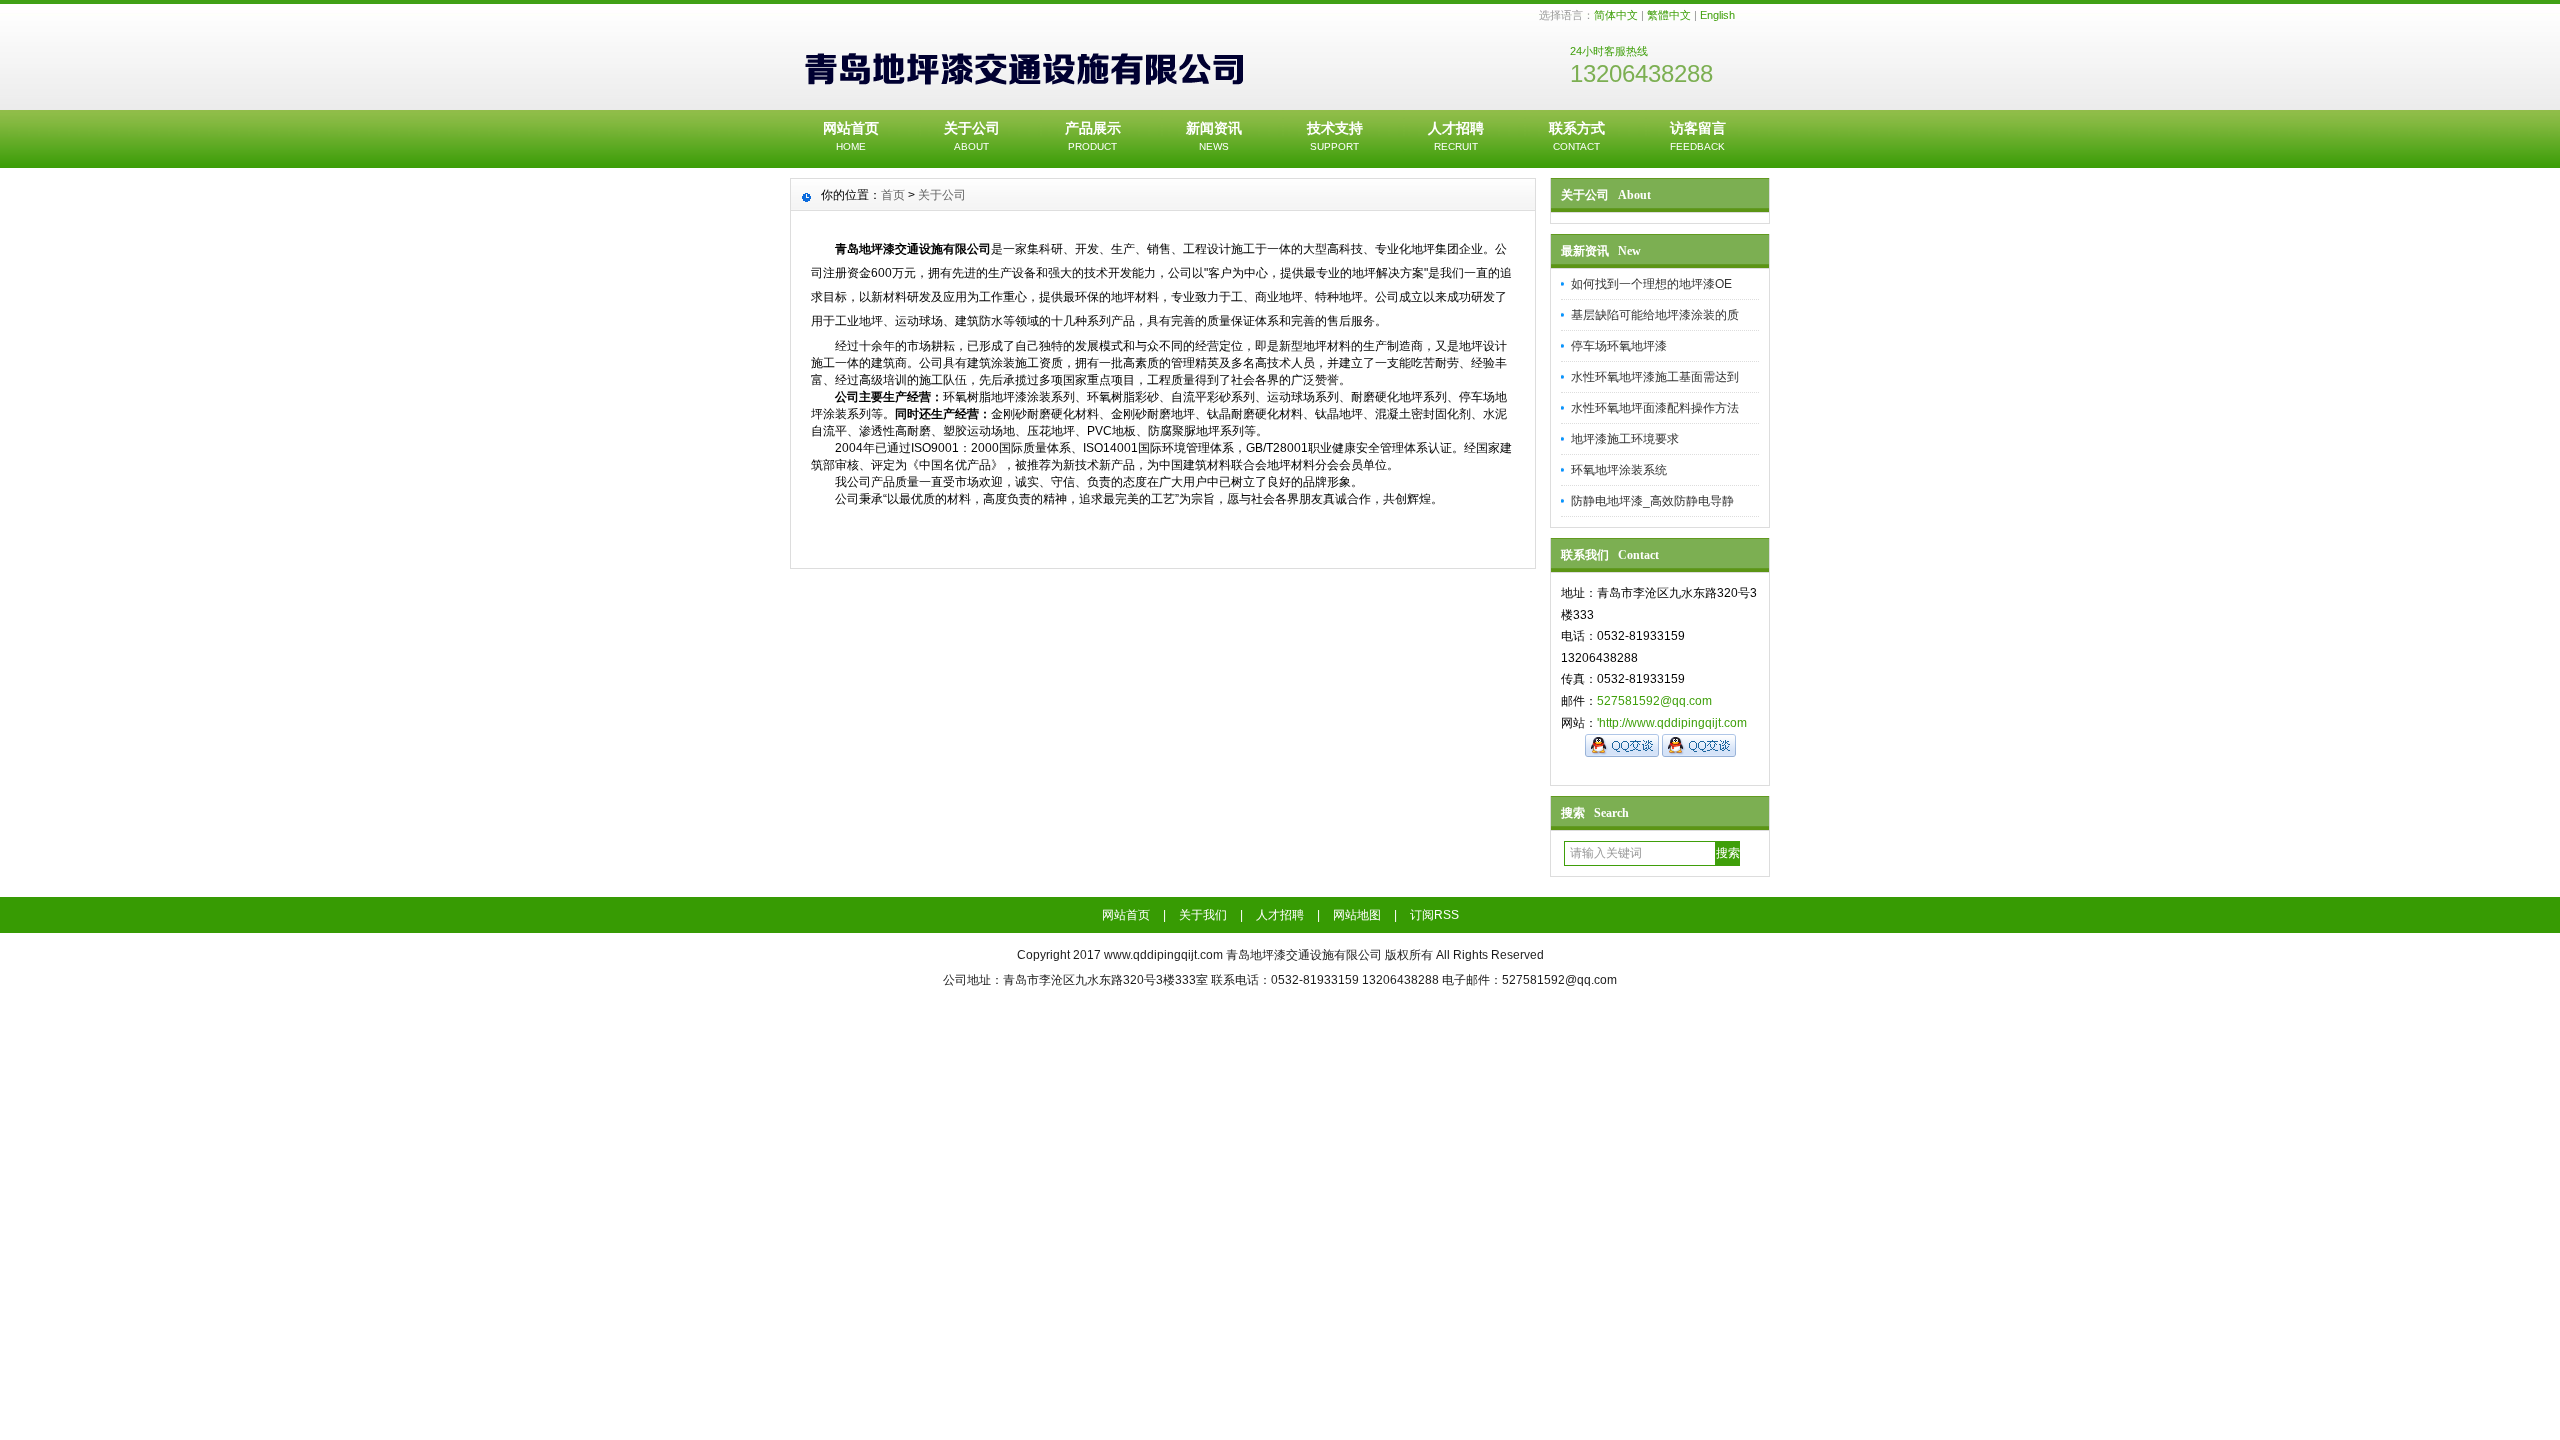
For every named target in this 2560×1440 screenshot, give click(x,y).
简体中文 (1616, 15)
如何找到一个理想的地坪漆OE (1651, 284)
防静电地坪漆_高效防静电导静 (1652, 501)
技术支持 (1335, 136)
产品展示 (1093, 136)
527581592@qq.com (1654, 701)
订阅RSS (1434, 915)
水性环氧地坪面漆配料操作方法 (1655, 408)
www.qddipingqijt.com (1163, 955)
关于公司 (972, 136)
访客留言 (1698, 136)
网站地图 (1357, 915)
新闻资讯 (1214, 136)
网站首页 (851, 136)
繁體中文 (1669, 15)
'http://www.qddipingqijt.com (1672, 723)
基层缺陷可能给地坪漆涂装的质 (1655, 315)
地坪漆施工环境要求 (1625, 439)
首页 (893, 195)
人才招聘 (1456, 136)
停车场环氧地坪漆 (1619, 346)
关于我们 (1203, 915)
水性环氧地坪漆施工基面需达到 (1655, 377)
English (1717, 15)
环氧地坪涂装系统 (1619, 470)
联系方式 (1577, 136)
